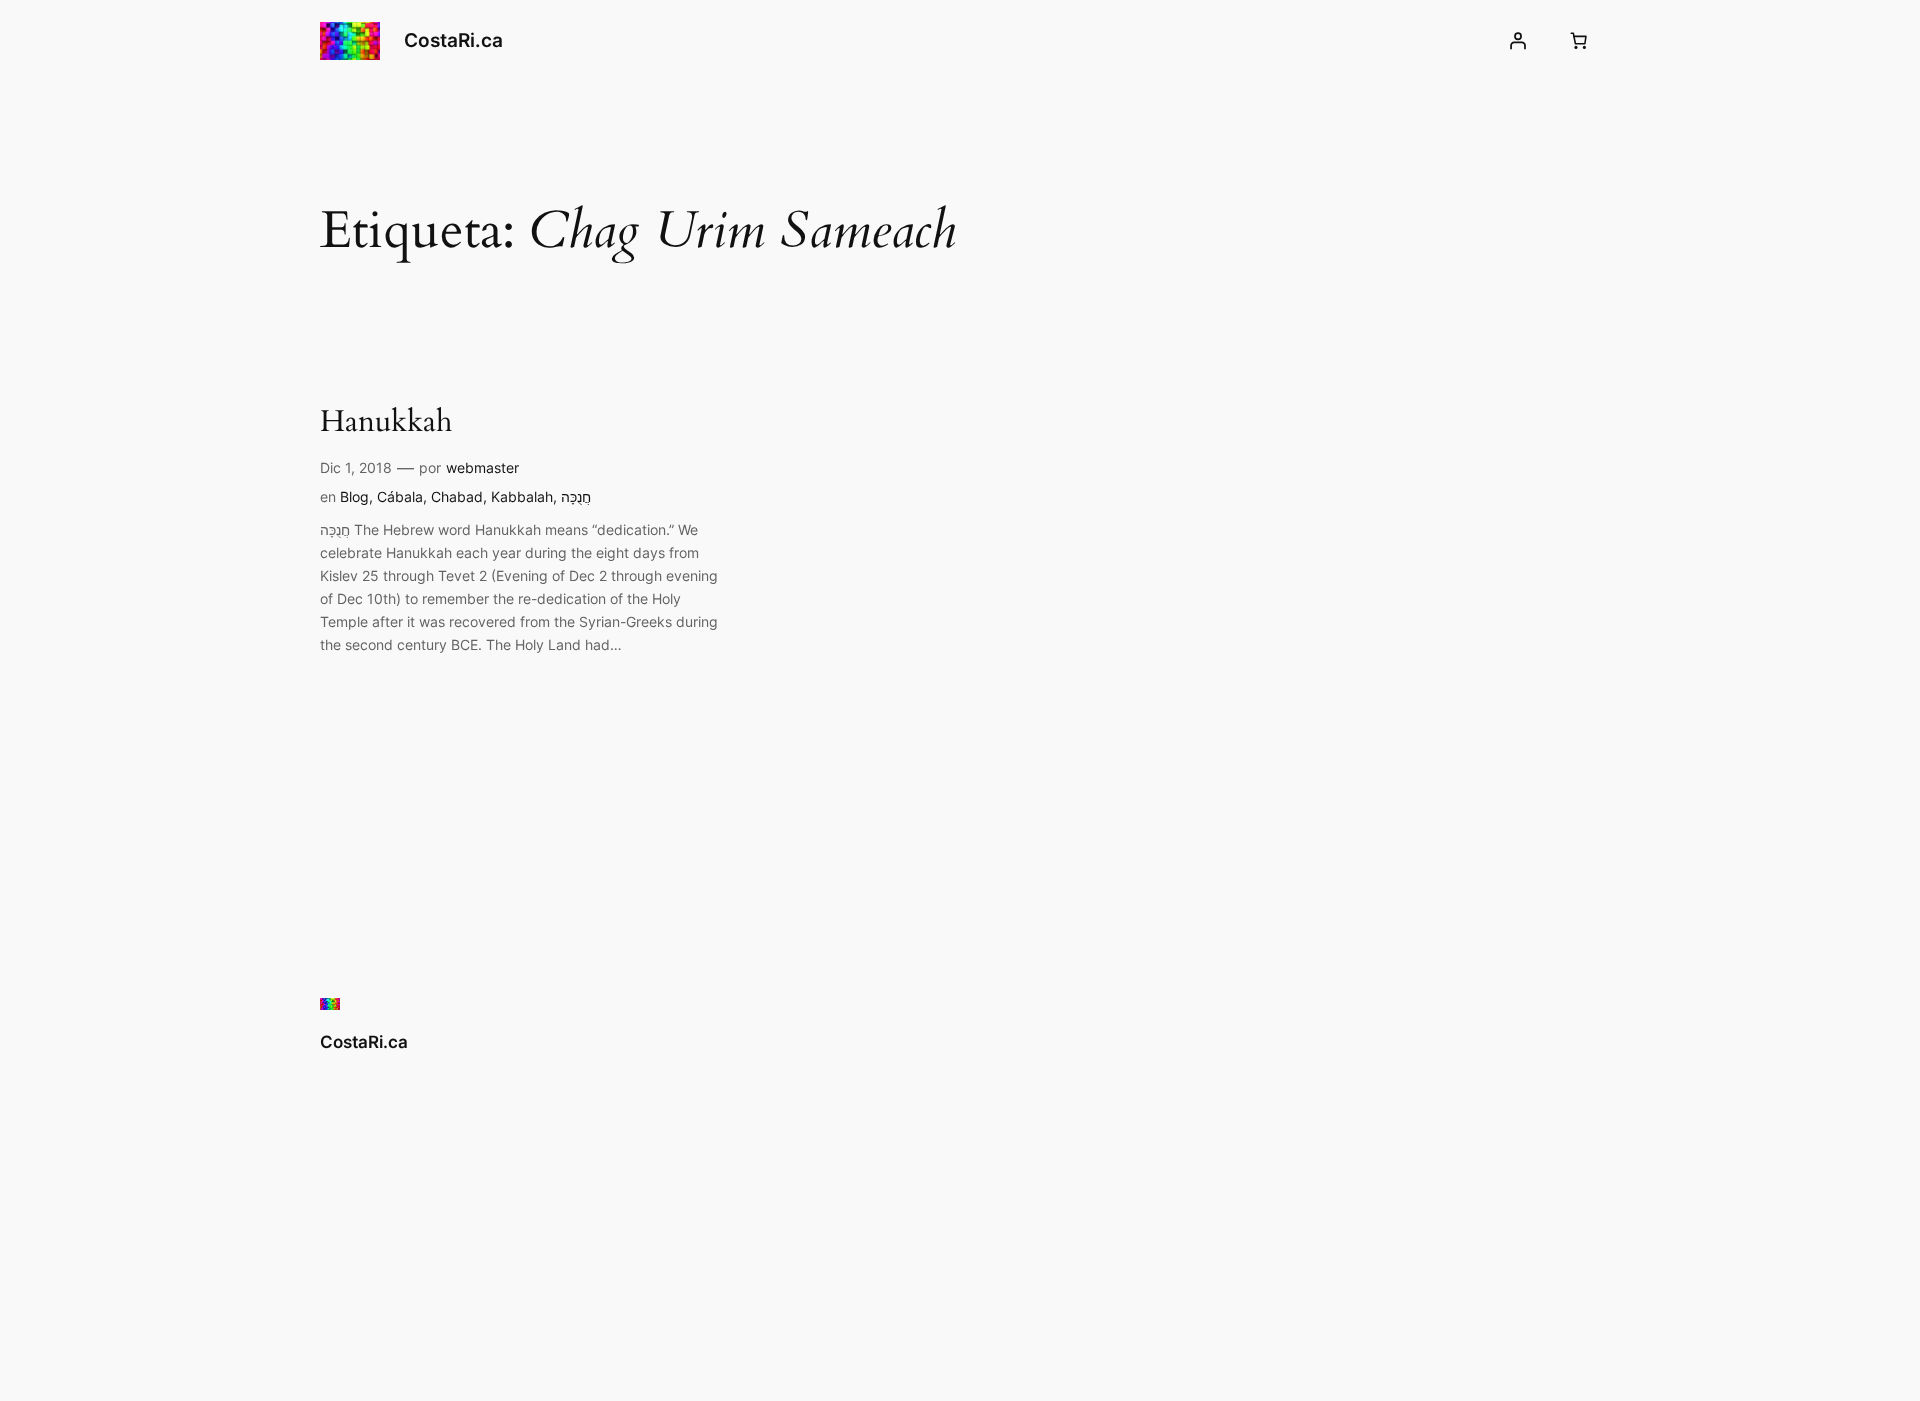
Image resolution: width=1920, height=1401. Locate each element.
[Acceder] (1518, 41)
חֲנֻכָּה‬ (576, 496)
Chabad (457, 496)
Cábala (400, 496)
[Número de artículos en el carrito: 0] (1579, 41)
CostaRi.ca (453, 40)
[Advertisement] (1024, 1157)
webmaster (482, 467)
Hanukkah (386, 423)
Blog (354, 496)
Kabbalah (522, 496)
